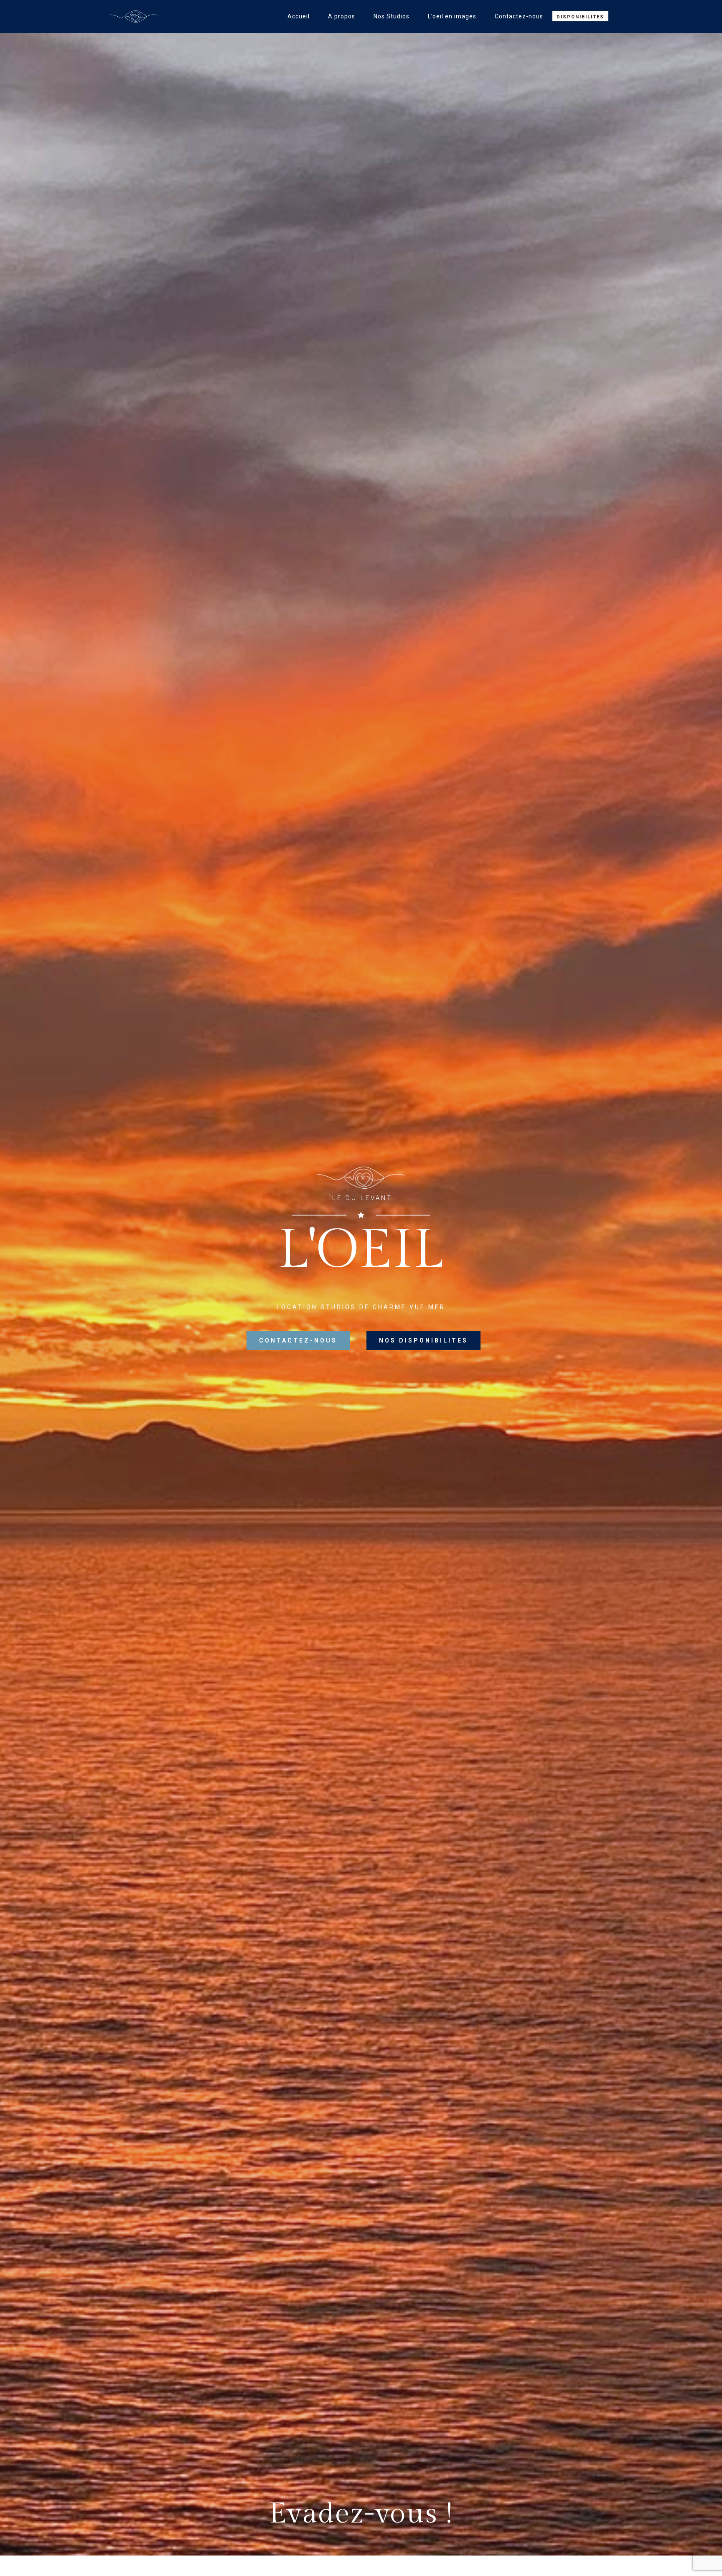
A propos (342, 16)
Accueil (299, 16)
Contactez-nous (519, 16)
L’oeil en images (452, 16)
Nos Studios (392, 16)
